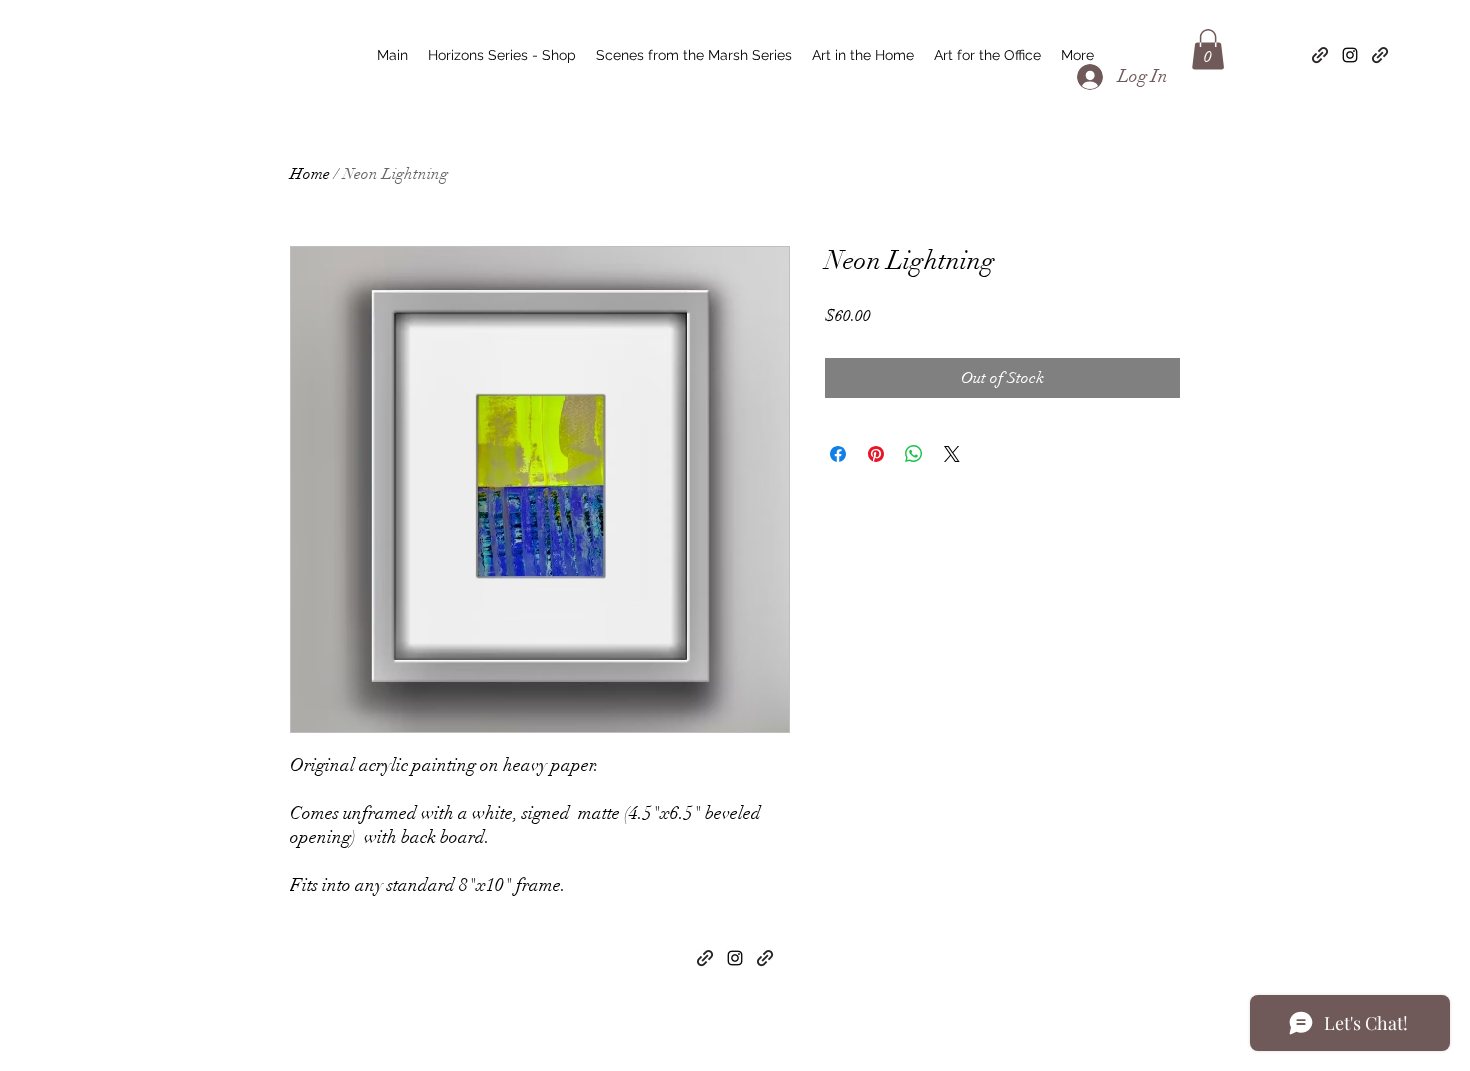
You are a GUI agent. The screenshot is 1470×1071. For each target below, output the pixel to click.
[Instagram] (1350, 55)
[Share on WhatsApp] (914, 454)
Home (310, 174)
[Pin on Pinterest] (876, 454)
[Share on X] (952, 454)
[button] (1208, 49)
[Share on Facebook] (838, 454)
